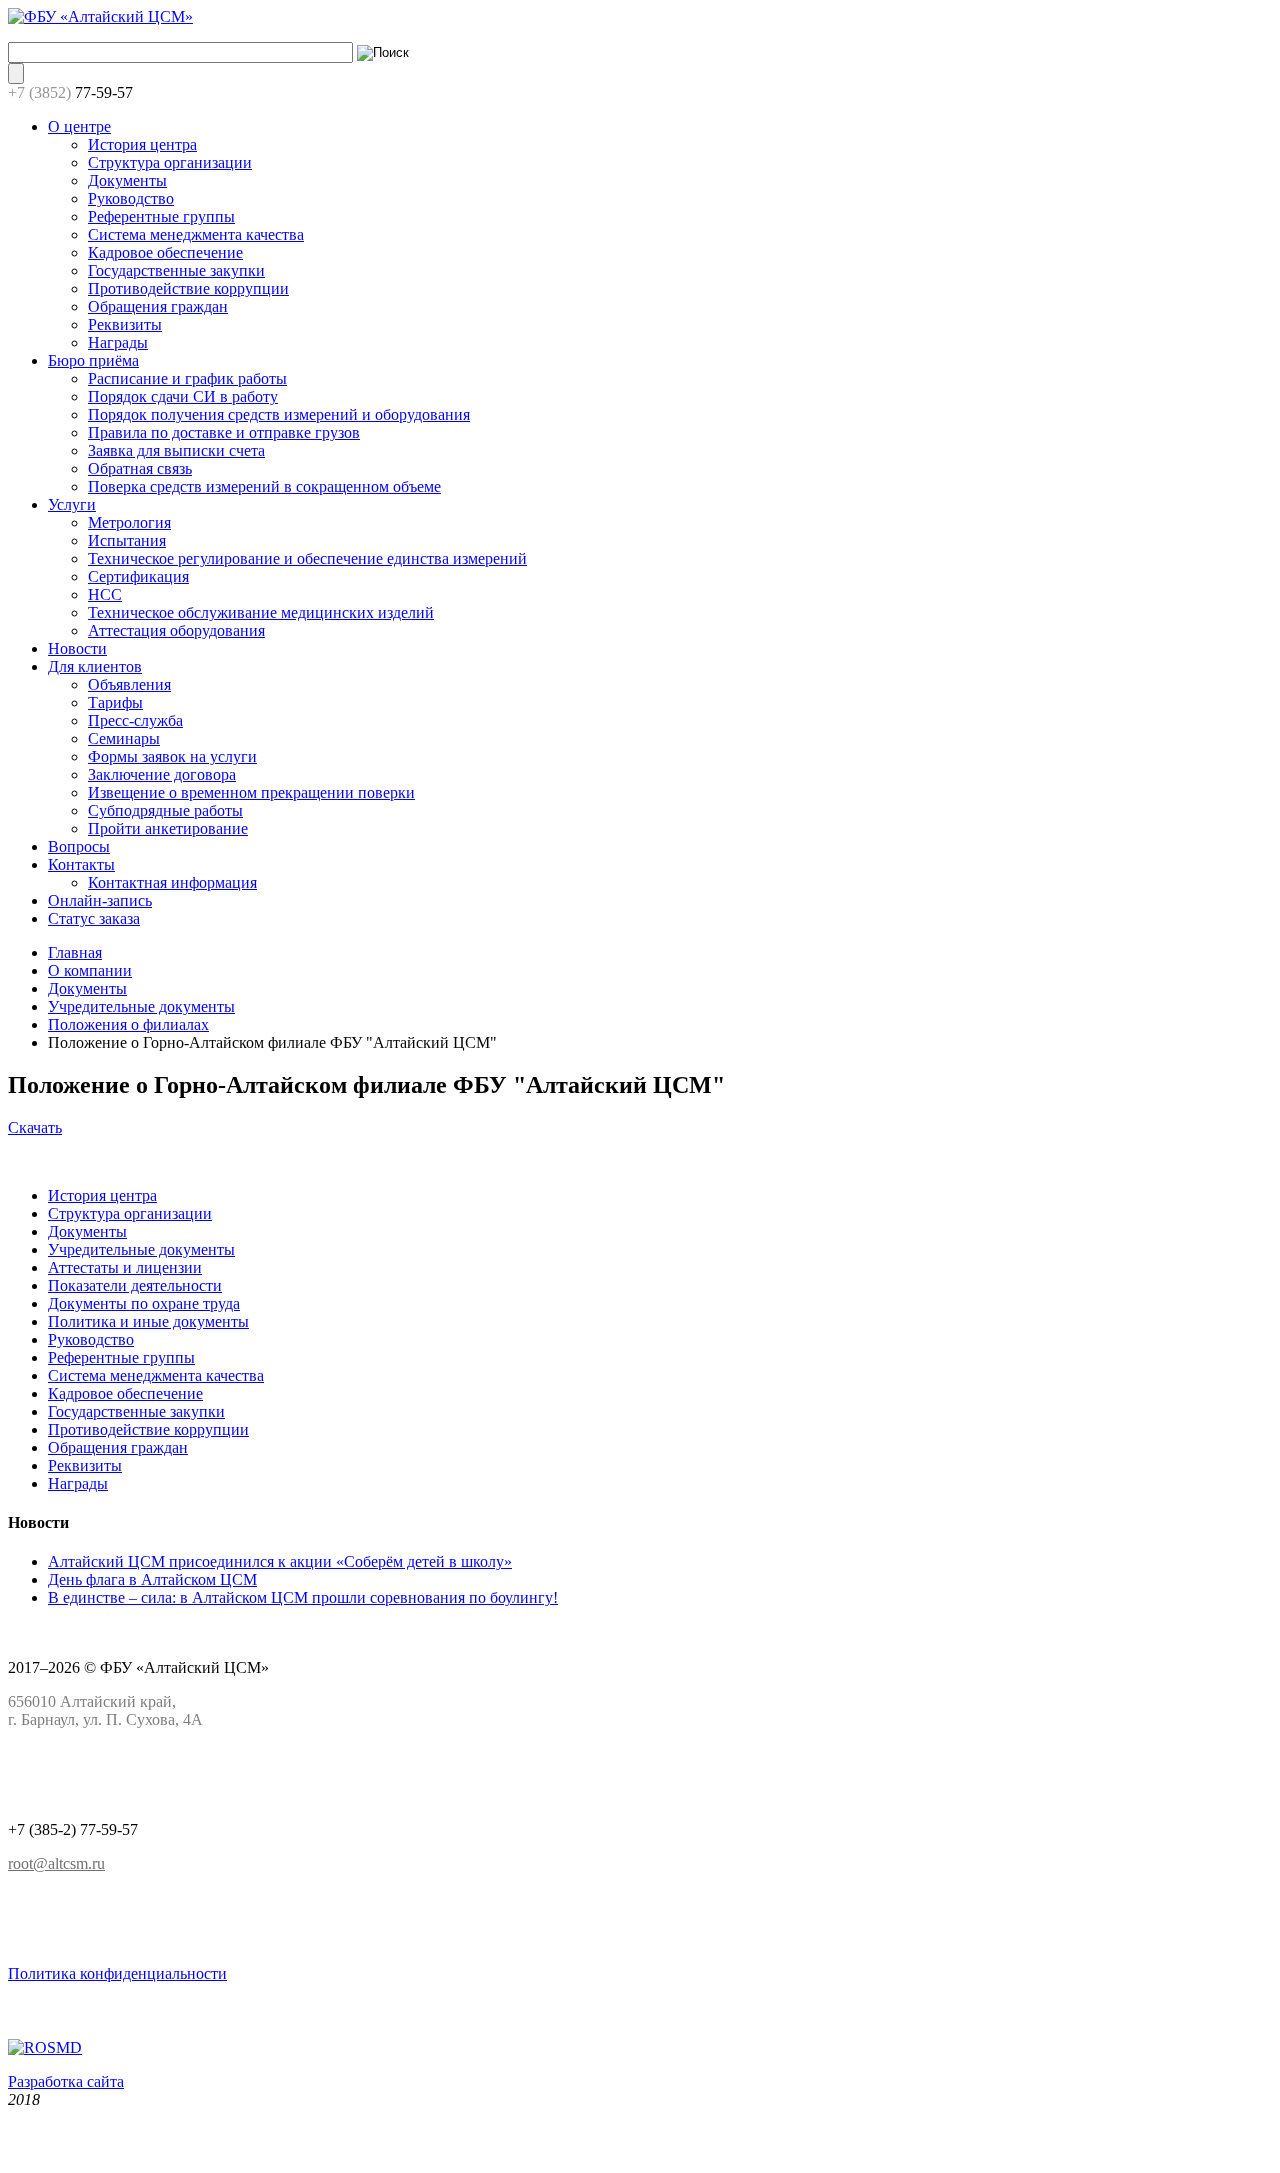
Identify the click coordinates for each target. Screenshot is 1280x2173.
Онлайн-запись (100, 900)
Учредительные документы (141, 1006)
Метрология (129, 522)
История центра (142, 144)
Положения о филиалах (128, 1024)
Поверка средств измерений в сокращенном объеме (264, 486)
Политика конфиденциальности (117, 1973)
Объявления (129, 684)
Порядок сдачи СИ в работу (183, 396)
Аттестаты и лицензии (125, 1267)
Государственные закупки (176, 270)
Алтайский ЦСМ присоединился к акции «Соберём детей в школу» (280, 1561)
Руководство (131, 198)
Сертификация (138, 576)
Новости (77, 648)
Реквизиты (125, 324)
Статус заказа (94, 918)
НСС (105, 594)
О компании (90, 970)
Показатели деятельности (135, 1285)
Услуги (72, 504)
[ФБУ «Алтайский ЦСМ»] (100, 16)
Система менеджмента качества (196, 234)
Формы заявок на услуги (172, 756)
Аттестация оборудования (176, 630)
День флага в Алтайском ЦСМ (152, 1579)
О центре (79, 126)
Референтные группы (161, 216)
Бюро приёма (93, 360)
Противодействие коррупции (188, 288)
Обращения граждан (158, 306)
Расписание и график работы (187, 378)
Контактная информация (172, 882)
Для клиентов (95, 666)
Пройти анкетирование (168, 828)
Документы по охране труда (144, 1303)
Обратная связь (140, 468)
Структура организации (170, 162)
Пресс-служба (135, 720)
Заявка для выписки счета (176, 450)
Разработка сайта (66, 2081)
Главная (75, 952)
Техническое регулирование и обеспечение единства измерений (307, 558)
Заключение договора (162, 774)
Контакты (81, 864)
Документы (127, 180)
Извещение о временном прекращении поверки (251, 792)
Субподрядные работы (165, 810)
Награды (118, 342)
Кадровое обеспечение (165, 252)
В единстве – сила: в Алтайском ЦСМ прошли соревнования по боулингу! (303, 1597)
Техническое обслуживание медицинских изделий (261, 612)
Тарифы (115, 702)
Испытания (127, 540)
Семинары (124, 738)
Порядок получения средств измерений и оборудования (279, 414)
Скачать (35, 1127)
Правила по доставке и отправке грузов (224, 432)
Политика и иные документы (148, 1321)
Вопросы (79, 846)
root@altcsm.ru (56, 1863)
